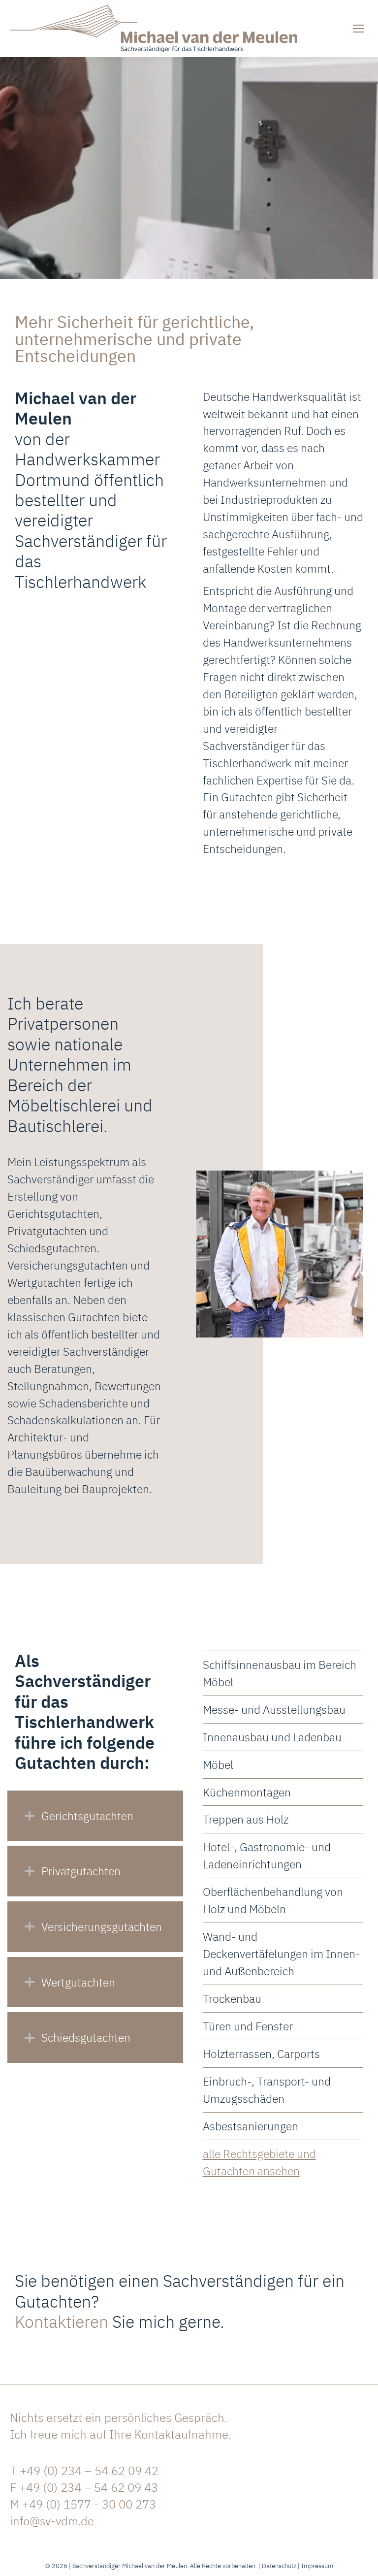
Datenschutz (279, 2566)
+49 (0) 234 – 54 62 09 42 (89, 2471)
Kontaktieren (62, 2321)
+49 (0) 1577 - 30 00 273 (89, 2504)
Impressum (317, 2566)
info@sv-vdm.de (52, 2521)
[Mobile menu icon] (358, 29)
